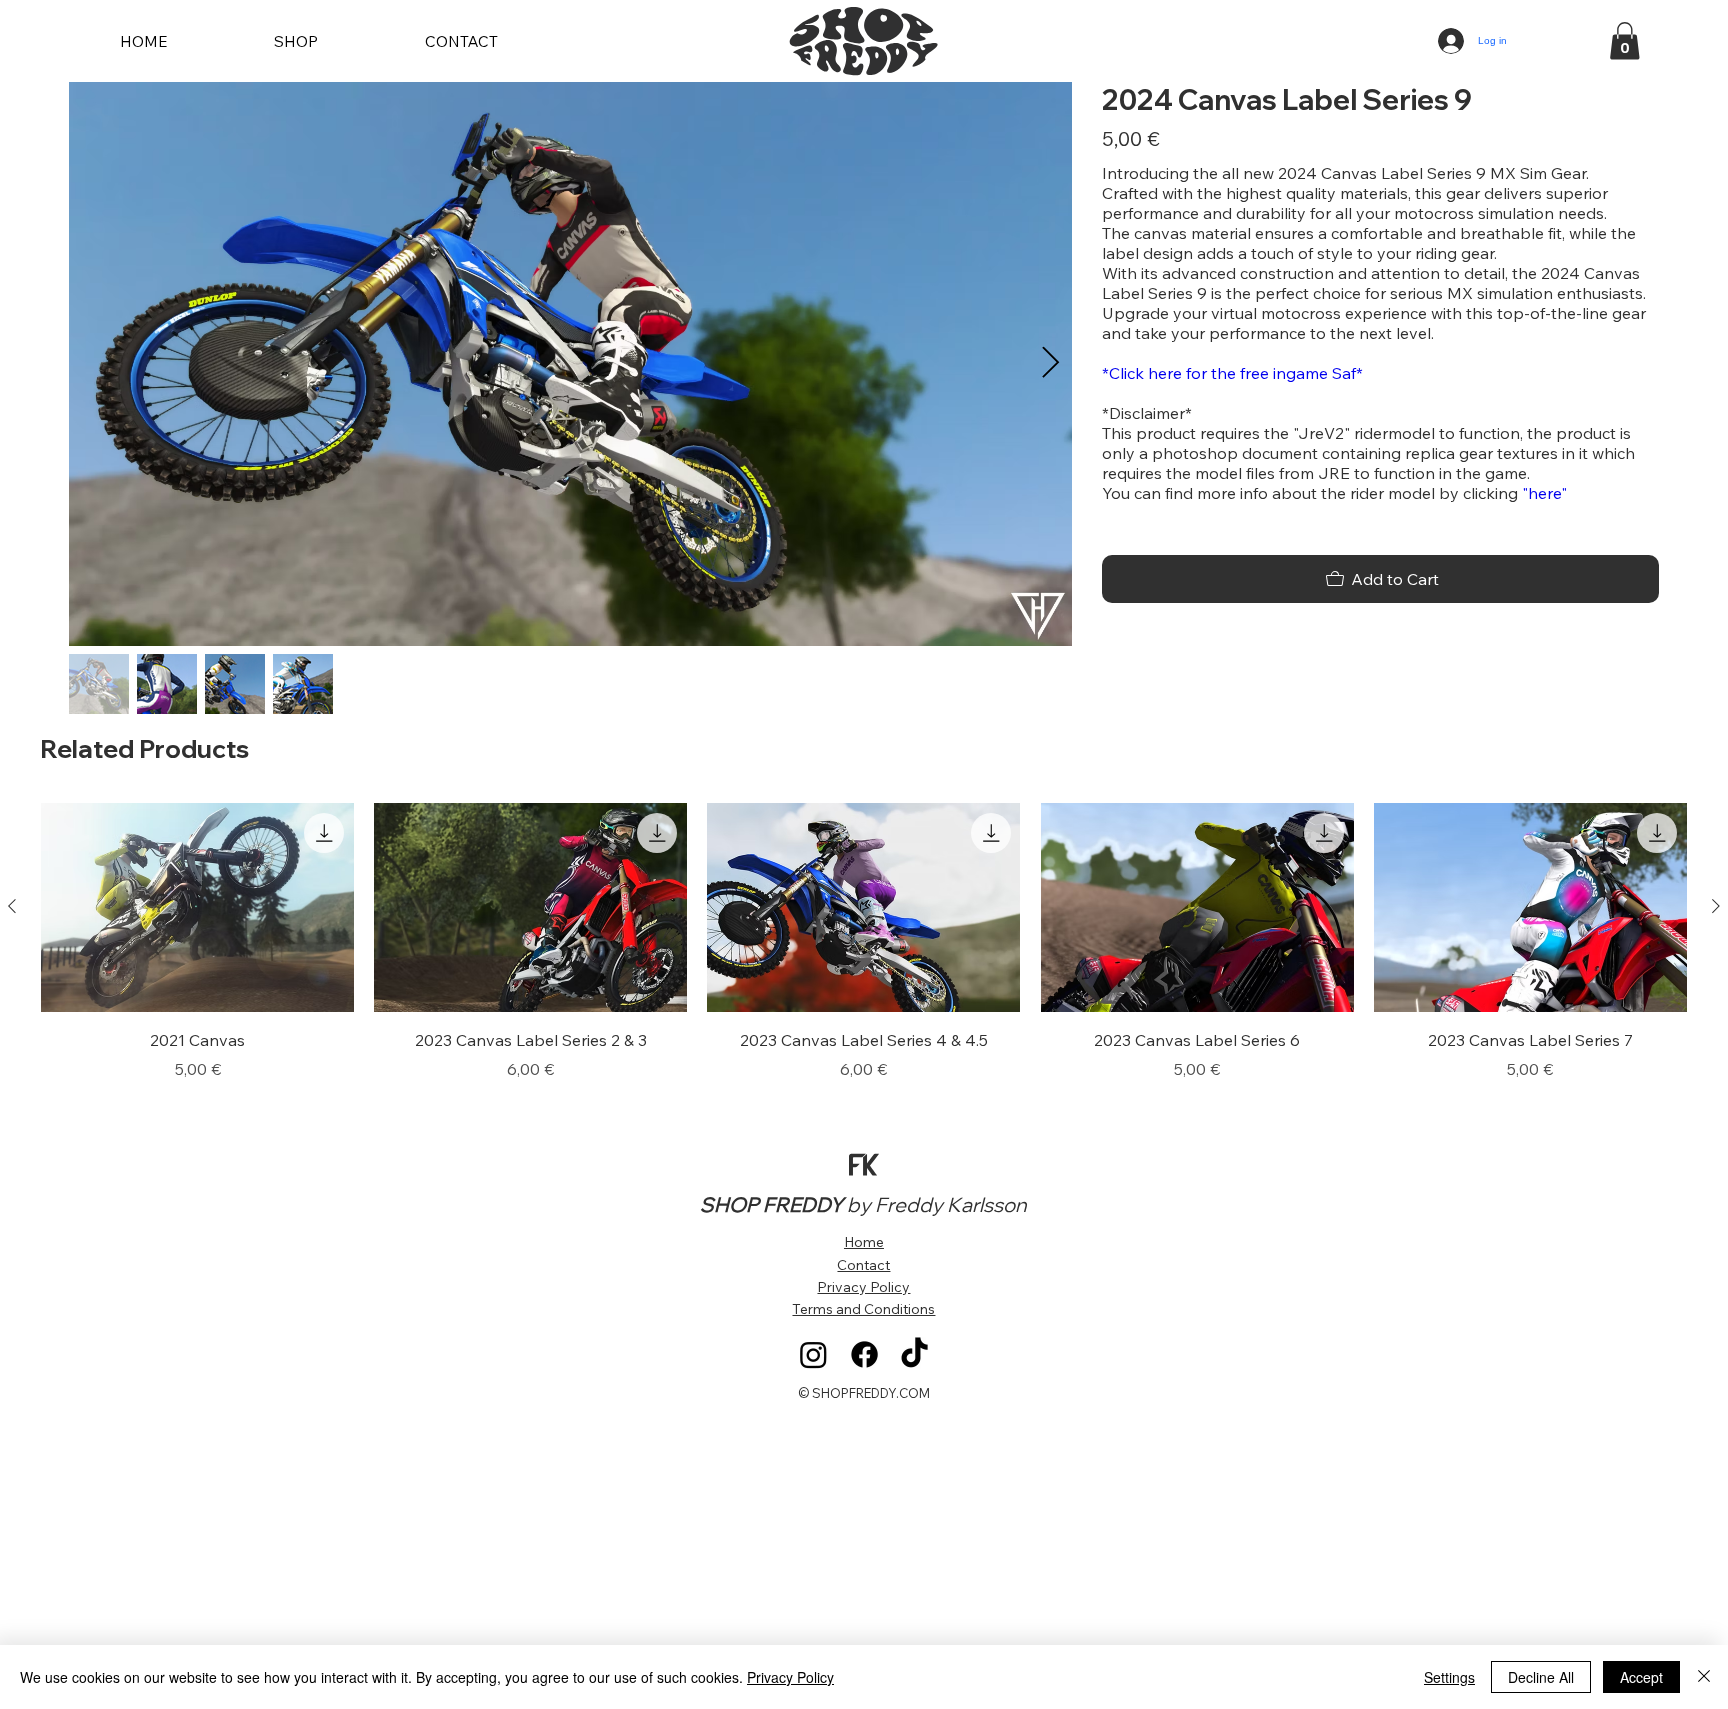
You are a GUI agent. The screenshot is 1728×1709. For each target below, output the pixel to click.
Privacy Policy (863, 1287)
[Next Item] (1050, 364)
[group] (864, 942)
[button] (1624, 41)
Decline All (1541, 1677)
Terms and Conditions (863, 1309)
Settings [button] (1449, 1677)
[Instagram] (813, 1354)
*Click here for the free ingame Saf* (1232, 373)
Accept (1641, 1677)
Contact (863, 1265)
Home (864, 1242)
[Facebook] (864, 1354)
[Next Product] (1716, 906)
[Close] (1704, 1677)
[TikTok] (914, 1354)
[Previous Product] (12, 906)
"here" (1544, 493)
